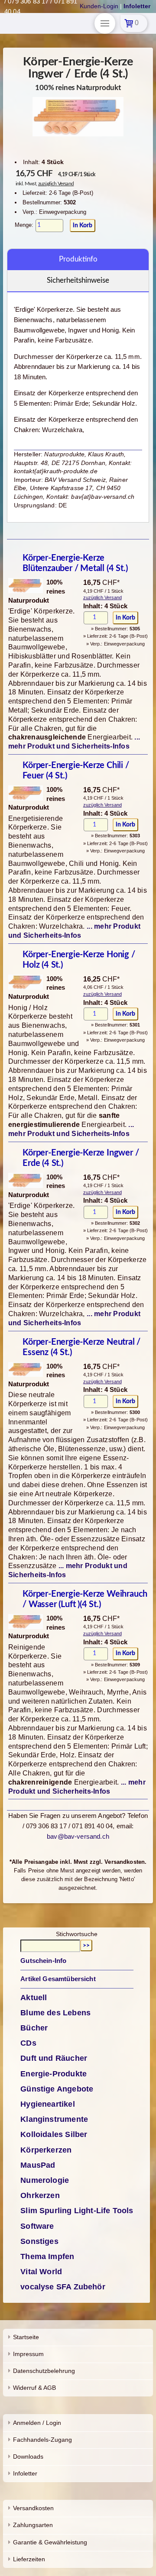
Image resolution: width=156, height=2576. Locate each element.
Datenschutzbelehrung (44, 2371)
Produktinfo (78, 259)
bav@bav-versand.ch (78, 1836)
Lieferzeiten (29, 2559)
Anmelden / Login (37, 2423)
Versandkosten (33, 2508)
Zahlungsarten (33, 2525)
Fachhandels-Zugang (42, 2440)
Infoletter (25, 2473)
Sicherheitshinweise (78, 280)
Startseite (26, 2337)
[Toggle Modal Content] (105, 23)
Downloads (28, 2457)
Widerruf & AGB (34, 2388)
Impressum (28, 2354)
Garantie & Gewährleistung (50, 2542)
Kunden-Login (99, 6)
